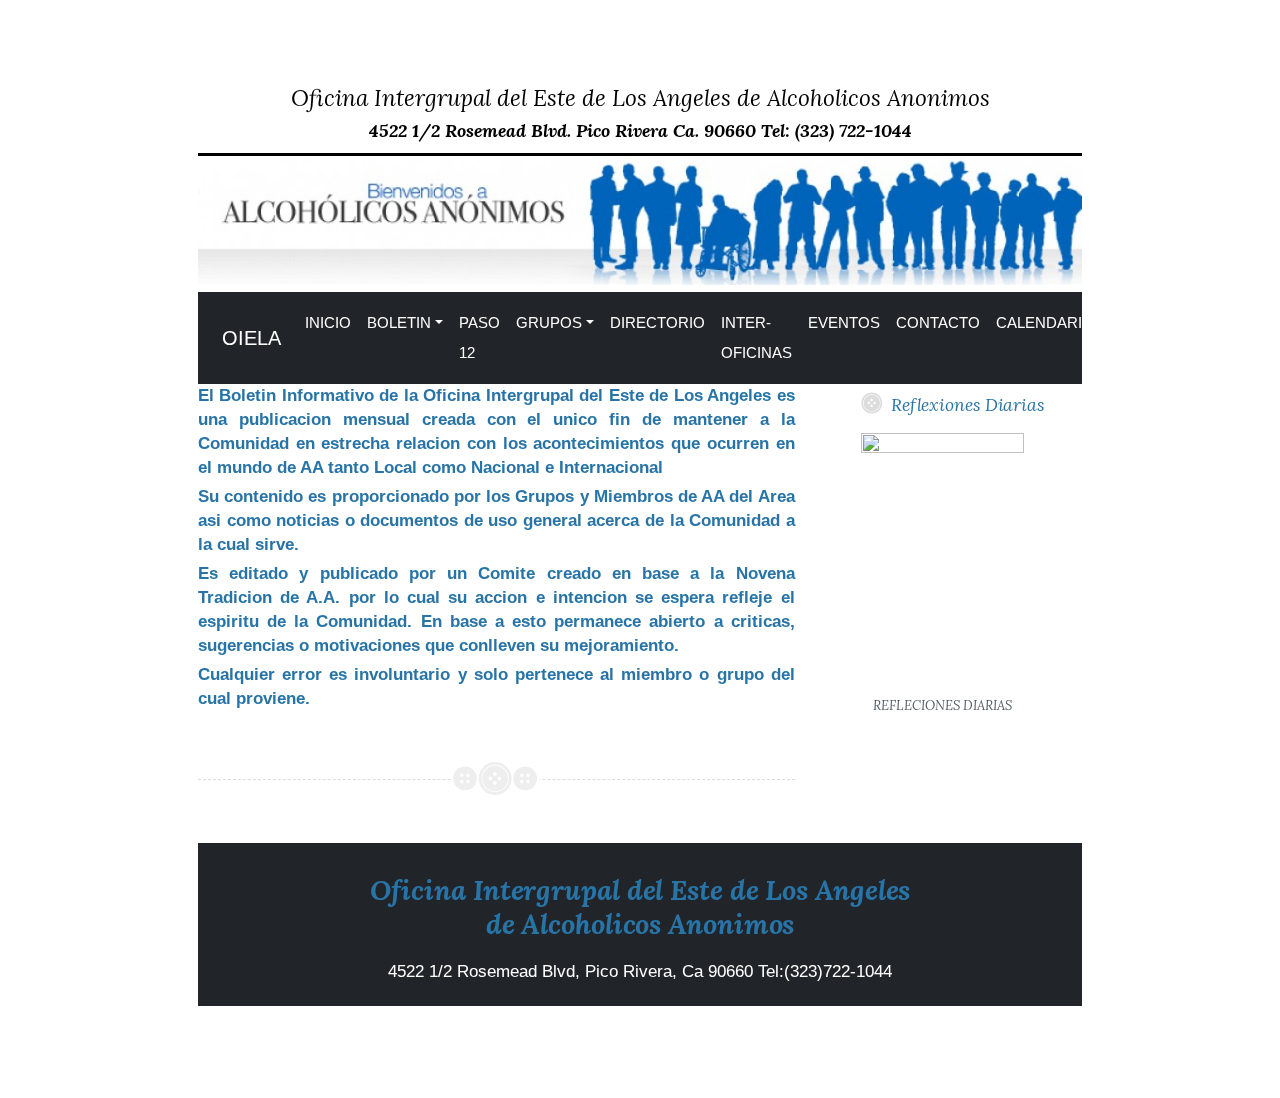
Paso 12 (479, 337)
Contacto (938, 322)
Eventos (844, 322)
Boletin (399, 322)
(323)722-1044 (838, 971)
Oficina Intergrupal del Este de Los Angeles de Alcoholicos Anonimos (640, 97)
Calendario (1045, 322)
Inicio (328, 322)
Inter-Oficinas (756, 337)
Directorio (657, 322)
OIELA (251, 338)
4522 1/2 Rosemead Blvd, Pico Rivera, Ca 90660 (573, 971)
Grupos (549, 322)
